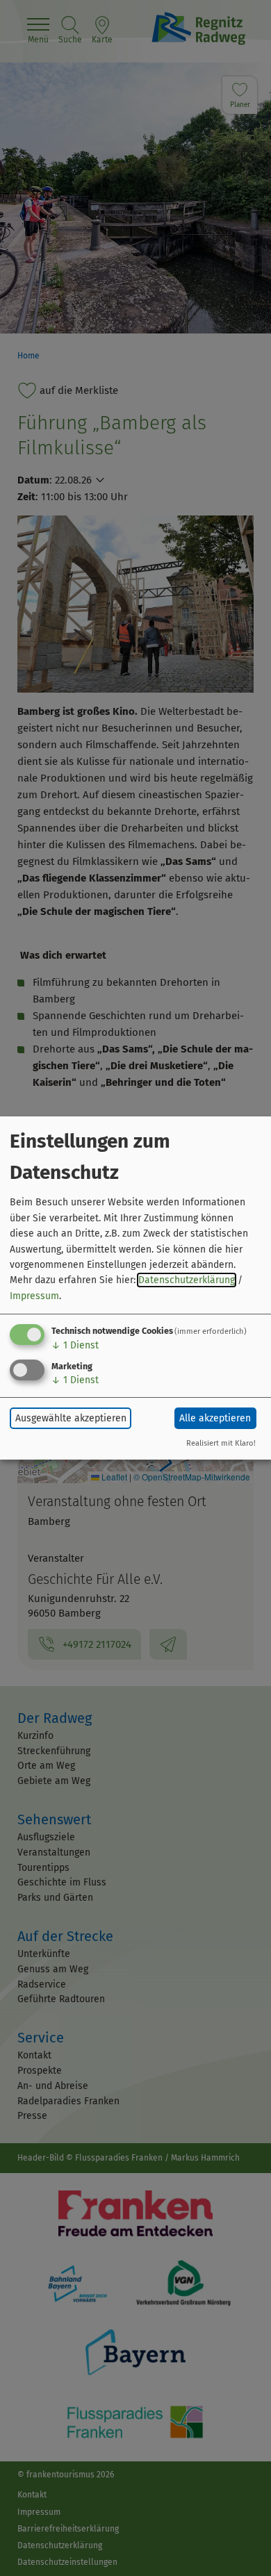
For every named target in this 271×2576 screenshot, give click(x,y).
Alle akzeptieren (215, 1418)
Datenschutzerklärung (187, 1280)
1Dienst (75, 1345)
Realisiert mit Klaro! (221, 1443)
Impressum (34, 1296)
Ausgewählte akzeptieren (71, 1418)
